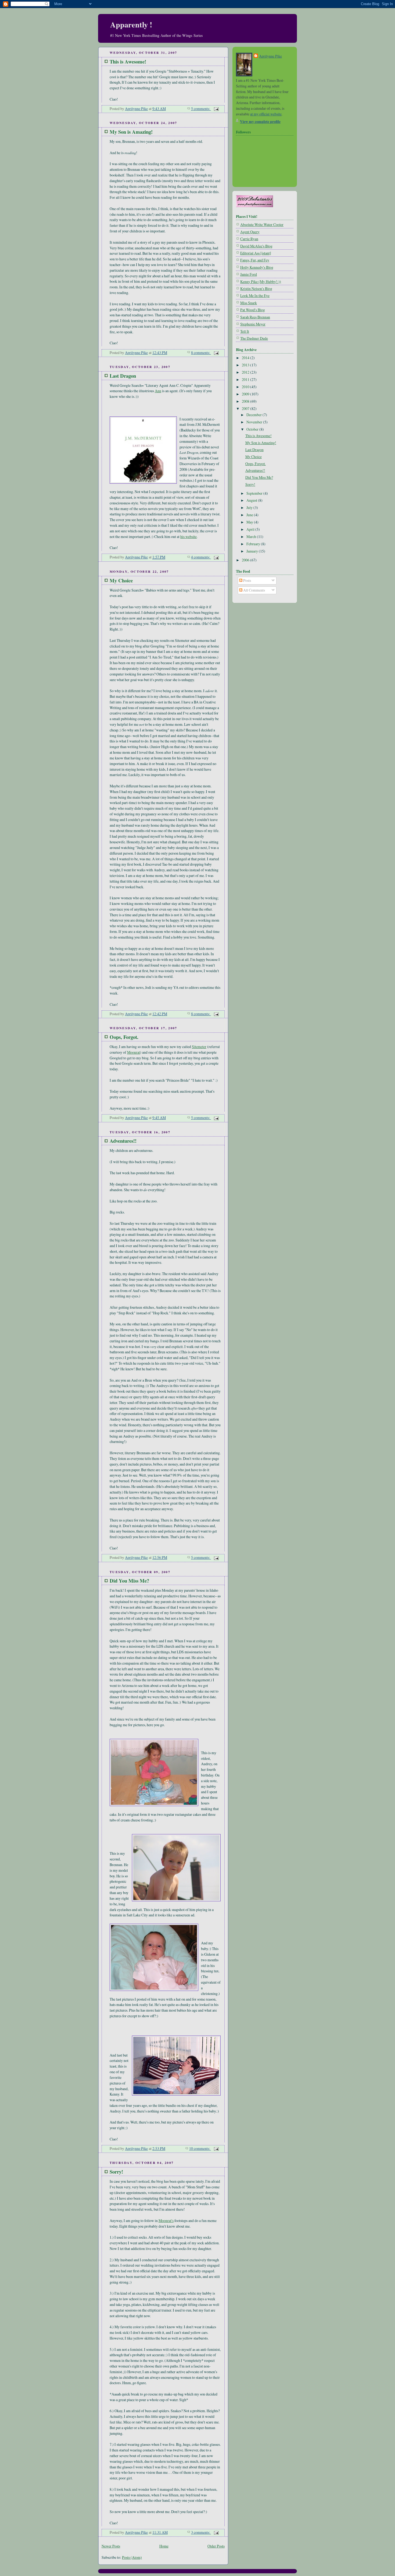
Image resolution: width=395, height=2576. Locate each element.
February (254, 544)
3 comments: (201, 2532)
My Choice (121, 580)
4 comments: (201, 557)
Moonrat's (166, 2221)
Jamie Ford (249, 274)
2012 (246, 372)
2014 (246, 358)
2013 (246, 365)
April (251, 529)
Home (164, 2546)
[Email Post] (216, 109)
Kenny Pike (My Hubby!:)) (261, 282)
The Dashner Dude (254, 338)
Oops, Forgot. (124, 1037)
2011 (246, 379)
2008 (246, 401)
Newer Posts (111, 2546)
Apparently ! (131, 24)
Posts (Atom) (132, 2557)
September (255, 493)
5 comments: (201, 109)
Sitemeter (199, 1047)
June (250, 515)
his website (188, 537)
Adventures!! (123, 1141)
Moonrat (134, 1052)
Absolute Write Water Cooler (262, 224)
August (252, 500)
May (250, 522)
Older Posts (216, 2546)
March (252, 537)
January (253, 551)
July (250, 507)
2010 (246, 387)
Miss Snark (249, 303)
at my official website (266, 114)
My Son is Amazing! (131, 132)
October (253, 429)
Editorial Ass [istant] (256, 253)
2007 (246, 408)
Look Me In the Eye (255, 296)
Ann (158, 391)
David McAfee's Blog (256, 246)
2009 (246, 394)
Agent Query (250, 232)
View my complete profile (260, 121)
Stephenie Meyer (253, 324)
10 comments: (200, 2148)
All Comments (254, 590)
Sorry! (116, 2172)
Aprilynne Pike (270, 56)
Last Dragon (123, 376)
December (254, 415)
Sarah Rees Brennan (255, 317)
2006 (246, 560)
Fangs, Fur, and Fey (255, 260)
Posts (247, 580)
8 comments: (201, 353)
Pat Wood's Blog (253, 310)
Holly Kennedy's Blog (257, 267)
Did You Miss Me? (129, 1581)
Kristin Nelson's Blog (256, 289)
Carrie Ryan (249, 239)
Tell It (245, 331)
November (255, 422)
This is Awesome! (128, 61)
